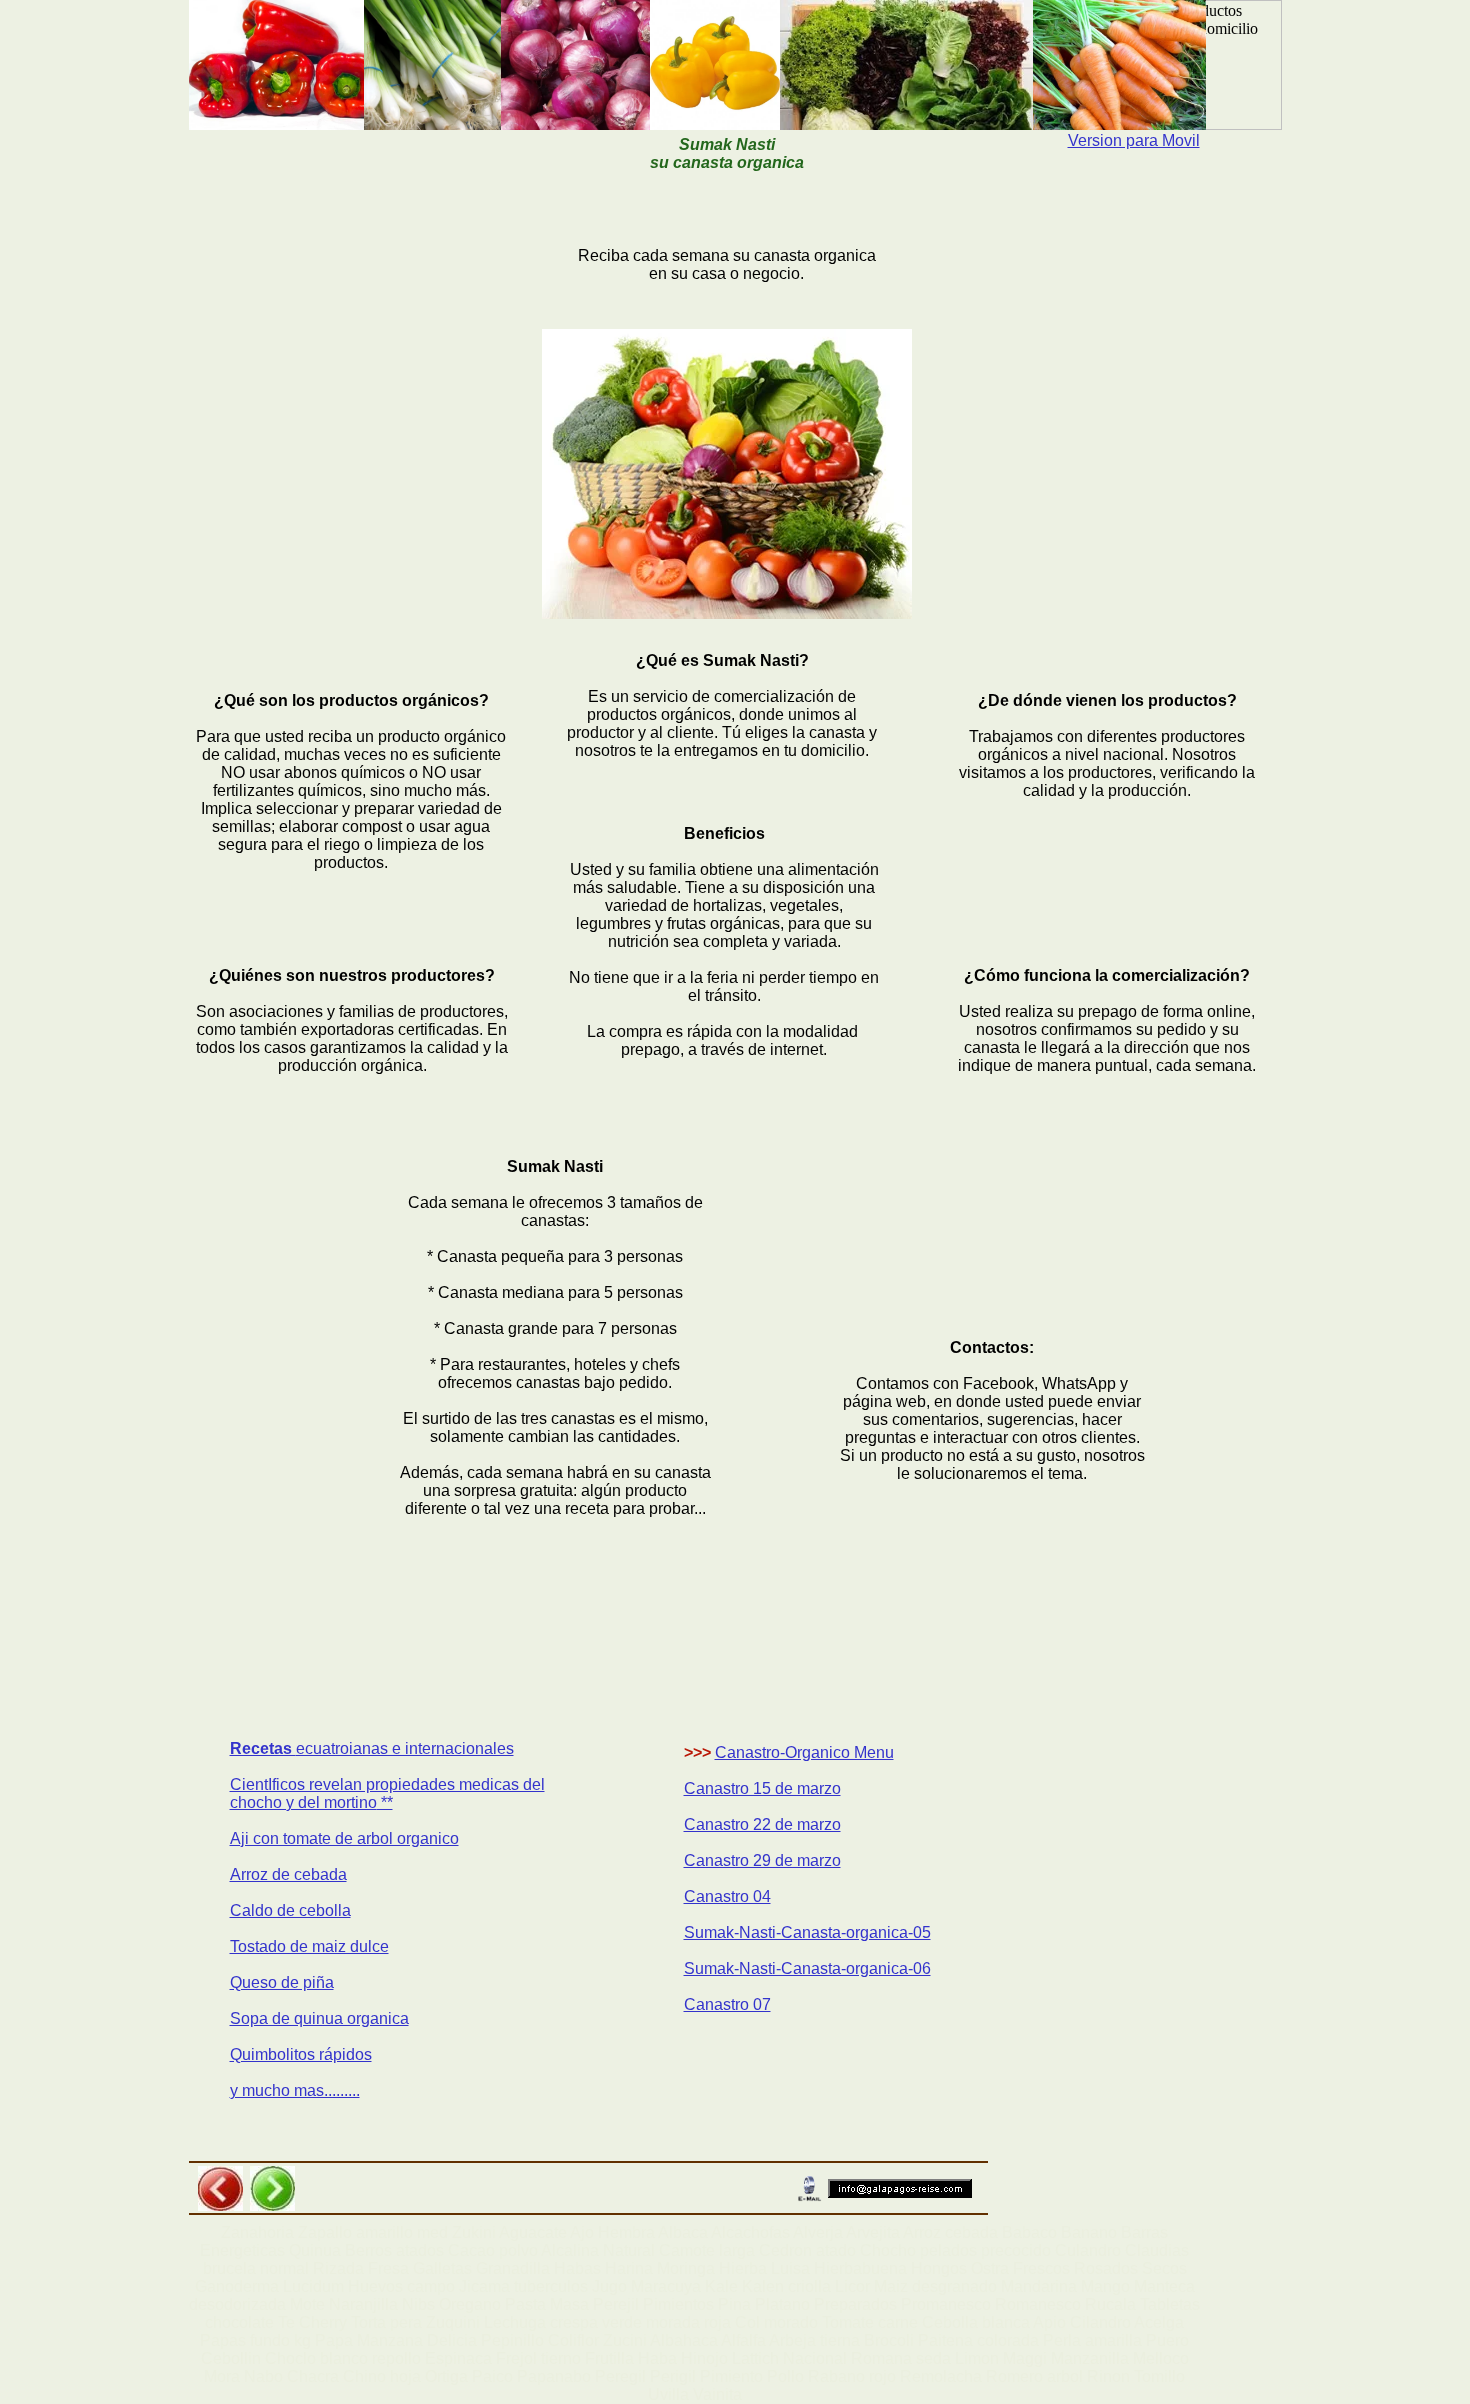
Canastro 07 (727, 2004)
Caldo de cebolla (290, 1910)
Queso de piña (282, 1982)
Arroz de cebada (288, 1874)
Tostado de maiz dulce (309, 1946)
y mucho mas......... (295, 2090)
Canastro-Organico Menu (804, 1752)
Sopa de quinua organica (319, 2018)
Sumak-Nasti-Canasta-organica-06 (807, 1968)
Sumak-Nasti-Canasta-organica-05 (807, 1932)
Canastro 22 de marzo (762, 1824)
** (385, 1802)
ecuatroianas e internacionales (405, 1748)
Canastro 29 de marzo (762, 1860)
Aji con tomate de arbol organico (344, 1838)
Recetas (263, 1748)
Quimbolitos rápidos (301, 2054)
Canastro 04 (727, 1896)
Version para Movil (1134, 140)
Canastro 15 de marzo (762, 1788)
